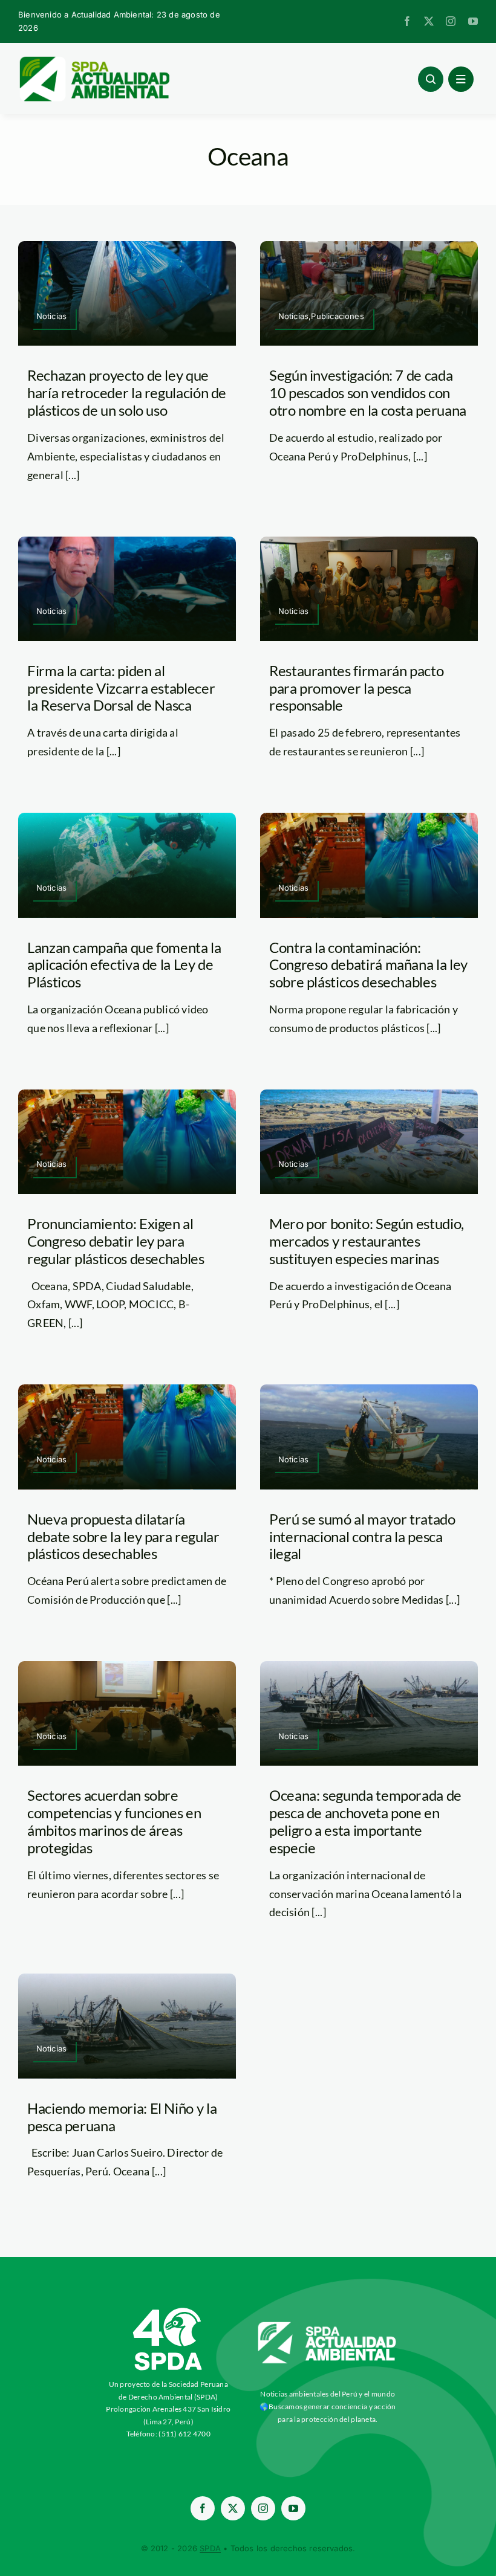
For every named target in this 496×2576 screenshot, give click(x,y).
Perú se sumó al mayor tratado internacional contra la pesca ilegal (362, 1536)
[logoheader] (94, 60)
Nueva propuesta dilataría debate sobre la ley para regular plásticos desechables (123, 1536)
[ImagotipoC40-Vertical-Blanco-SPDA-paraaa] (168, 2311)
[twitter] (429, 21)
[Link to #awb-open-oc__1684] (461, 79)
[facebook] (407, 21)
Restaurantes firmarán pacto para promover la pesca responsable (356, 688)
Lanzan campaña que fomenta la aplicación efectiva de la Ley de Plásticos (124, 965)
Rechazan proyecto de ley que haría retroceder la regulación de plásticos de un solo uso (127, 392)
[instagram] (451, 21)
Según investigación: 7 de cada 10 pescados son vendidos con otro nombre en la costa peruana (368, 392)
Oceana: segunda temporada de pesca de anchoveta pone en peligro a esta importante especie (365, 1821)
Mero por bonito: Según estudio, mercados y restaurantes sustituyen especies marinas (367, 1241)
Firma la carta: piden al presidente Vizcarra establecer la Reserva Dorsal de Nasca (121, 688)
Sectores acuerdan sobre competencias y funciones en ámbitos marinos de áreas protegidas (114, 1821)
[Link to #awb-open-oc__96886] (431, 79)
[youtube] (473, 21)
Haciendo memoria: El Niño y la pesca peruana (122, 2117)
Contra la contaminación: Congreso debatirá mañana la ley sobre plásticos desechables (368, 965)
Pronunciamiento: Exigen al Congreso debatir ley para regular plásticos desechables (116, 1241)
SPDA (210, 2548)
